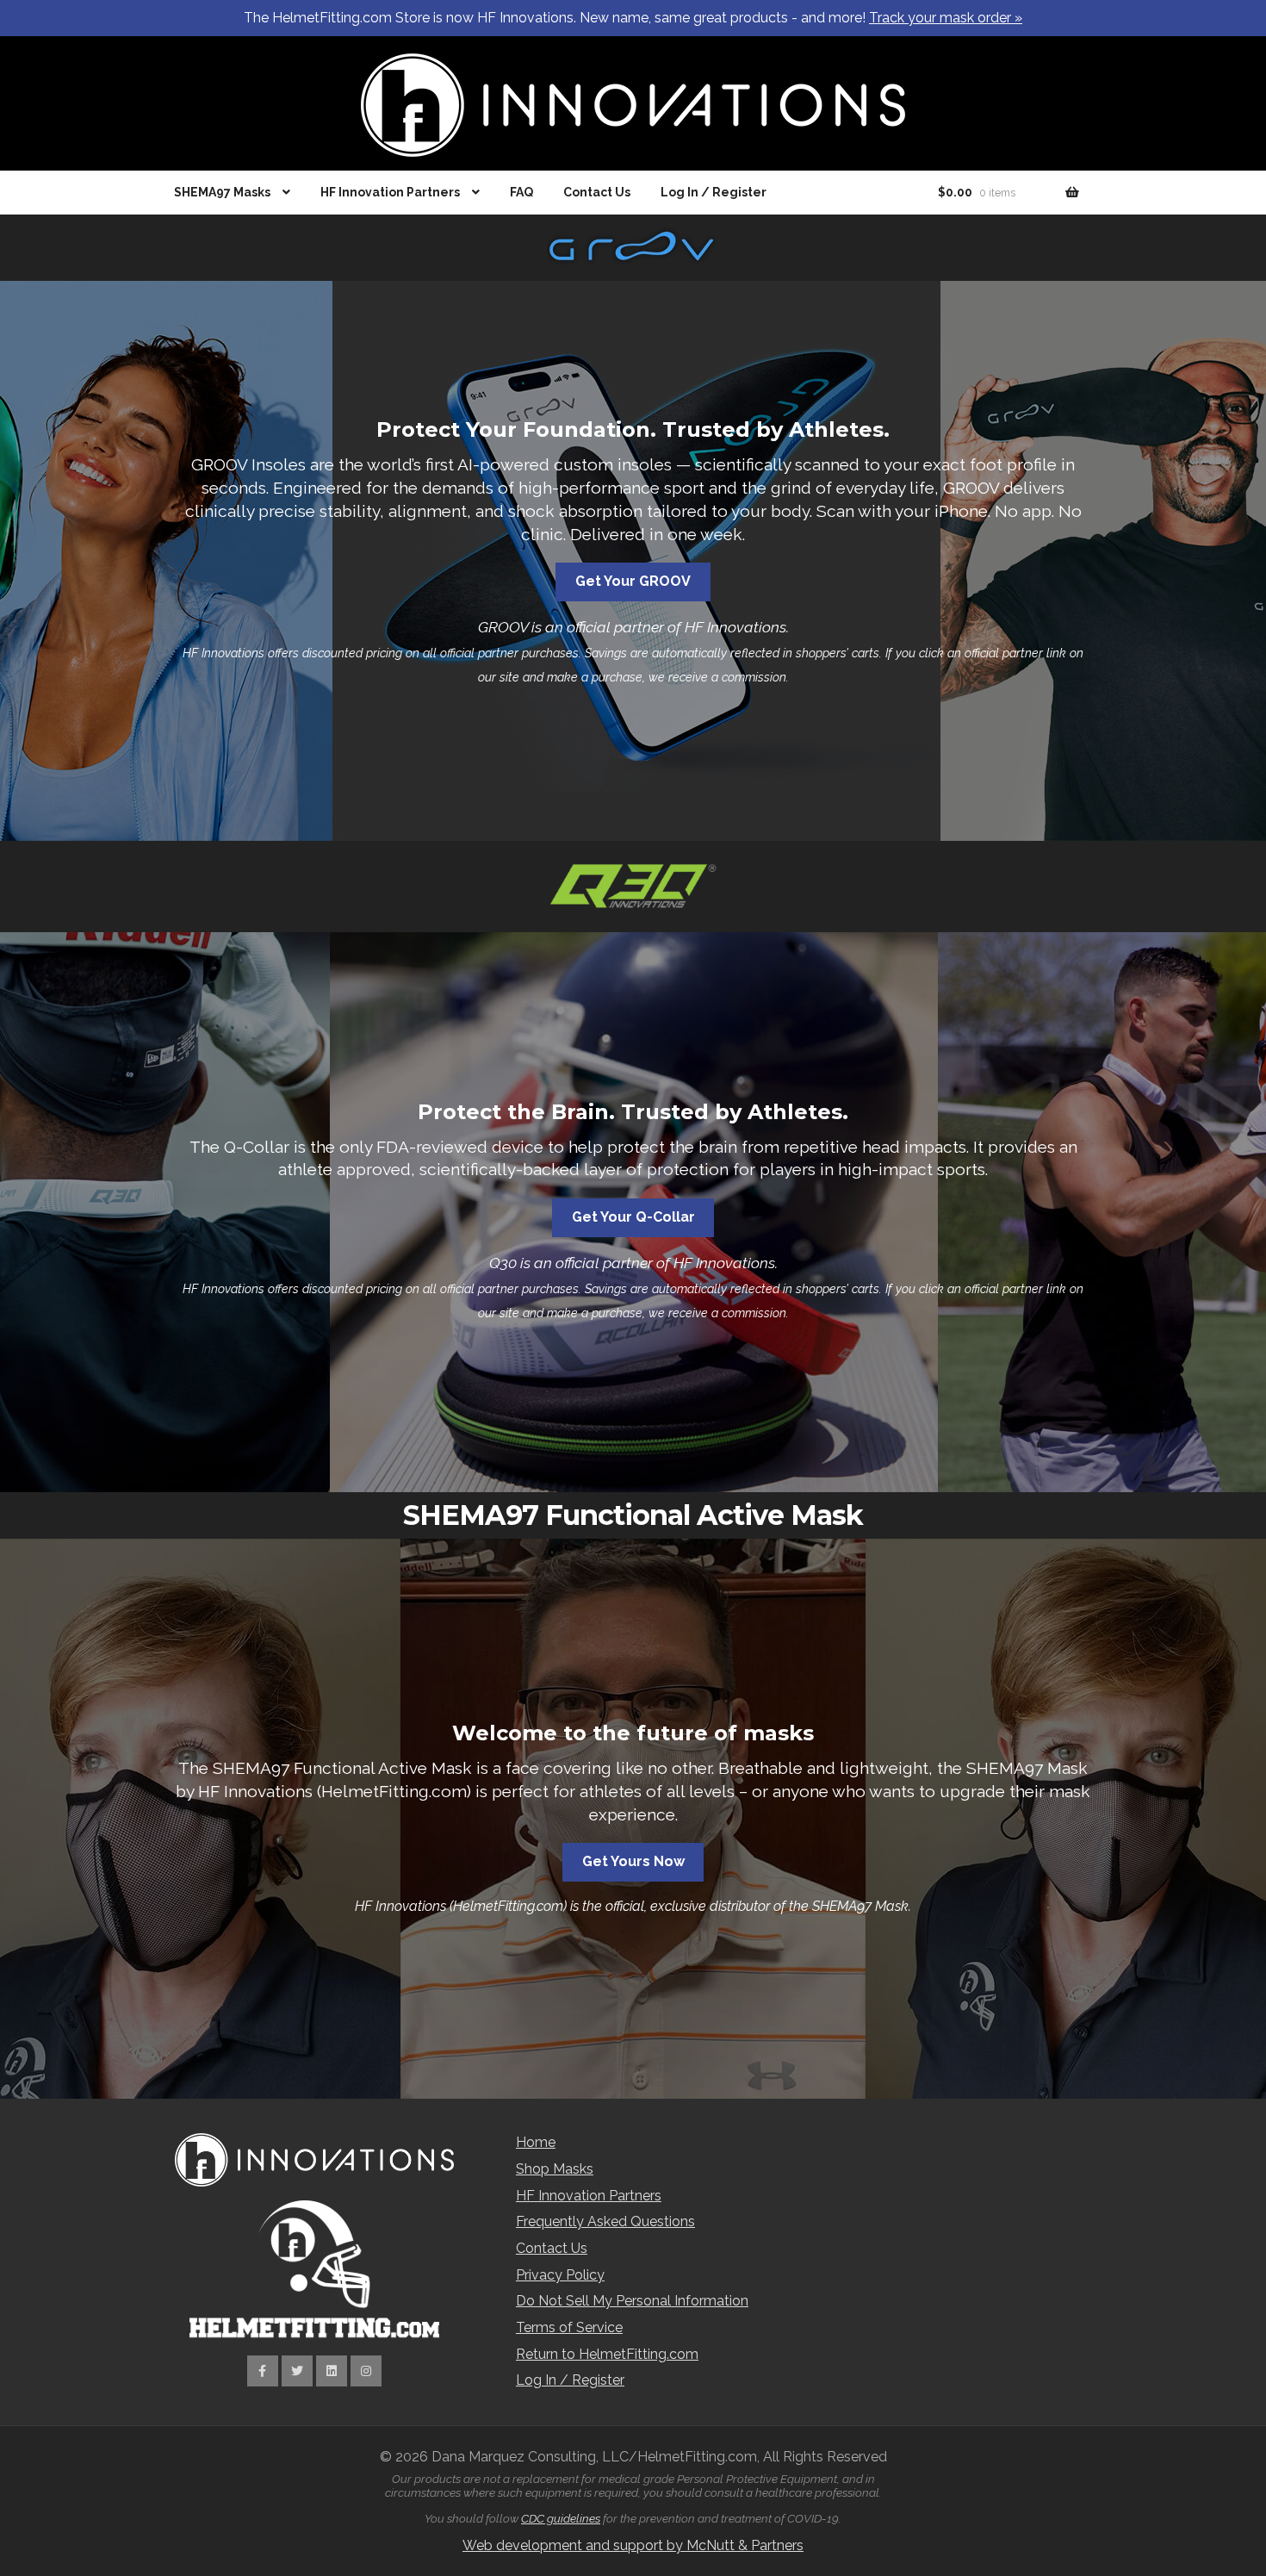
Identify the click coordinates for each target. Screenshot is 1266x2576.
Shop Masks (555, 2169)
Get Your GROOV (633, 581)
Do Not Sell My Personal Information (632, 2301)
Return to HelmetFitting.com (607, 2354)
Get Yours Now (633, 1861)
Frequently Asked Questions (605, 2221)
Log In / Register (714, 192)
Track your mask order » (946, 18)
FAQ (521, 192)
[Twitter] (297, 2371)
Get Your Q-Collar (633, 1217)
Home (536, 2142)
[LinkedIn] (332, 2371)
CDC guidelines (561, 2518)
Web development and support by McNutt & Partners (633, 2545)
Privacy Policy (560, 2275)
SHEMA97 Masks (222, 192)
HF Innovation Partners (390, 192)
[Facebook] (263, 2371)
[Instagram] (366, 2371)
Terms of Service (569, 2327)
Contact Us (597, 192)
